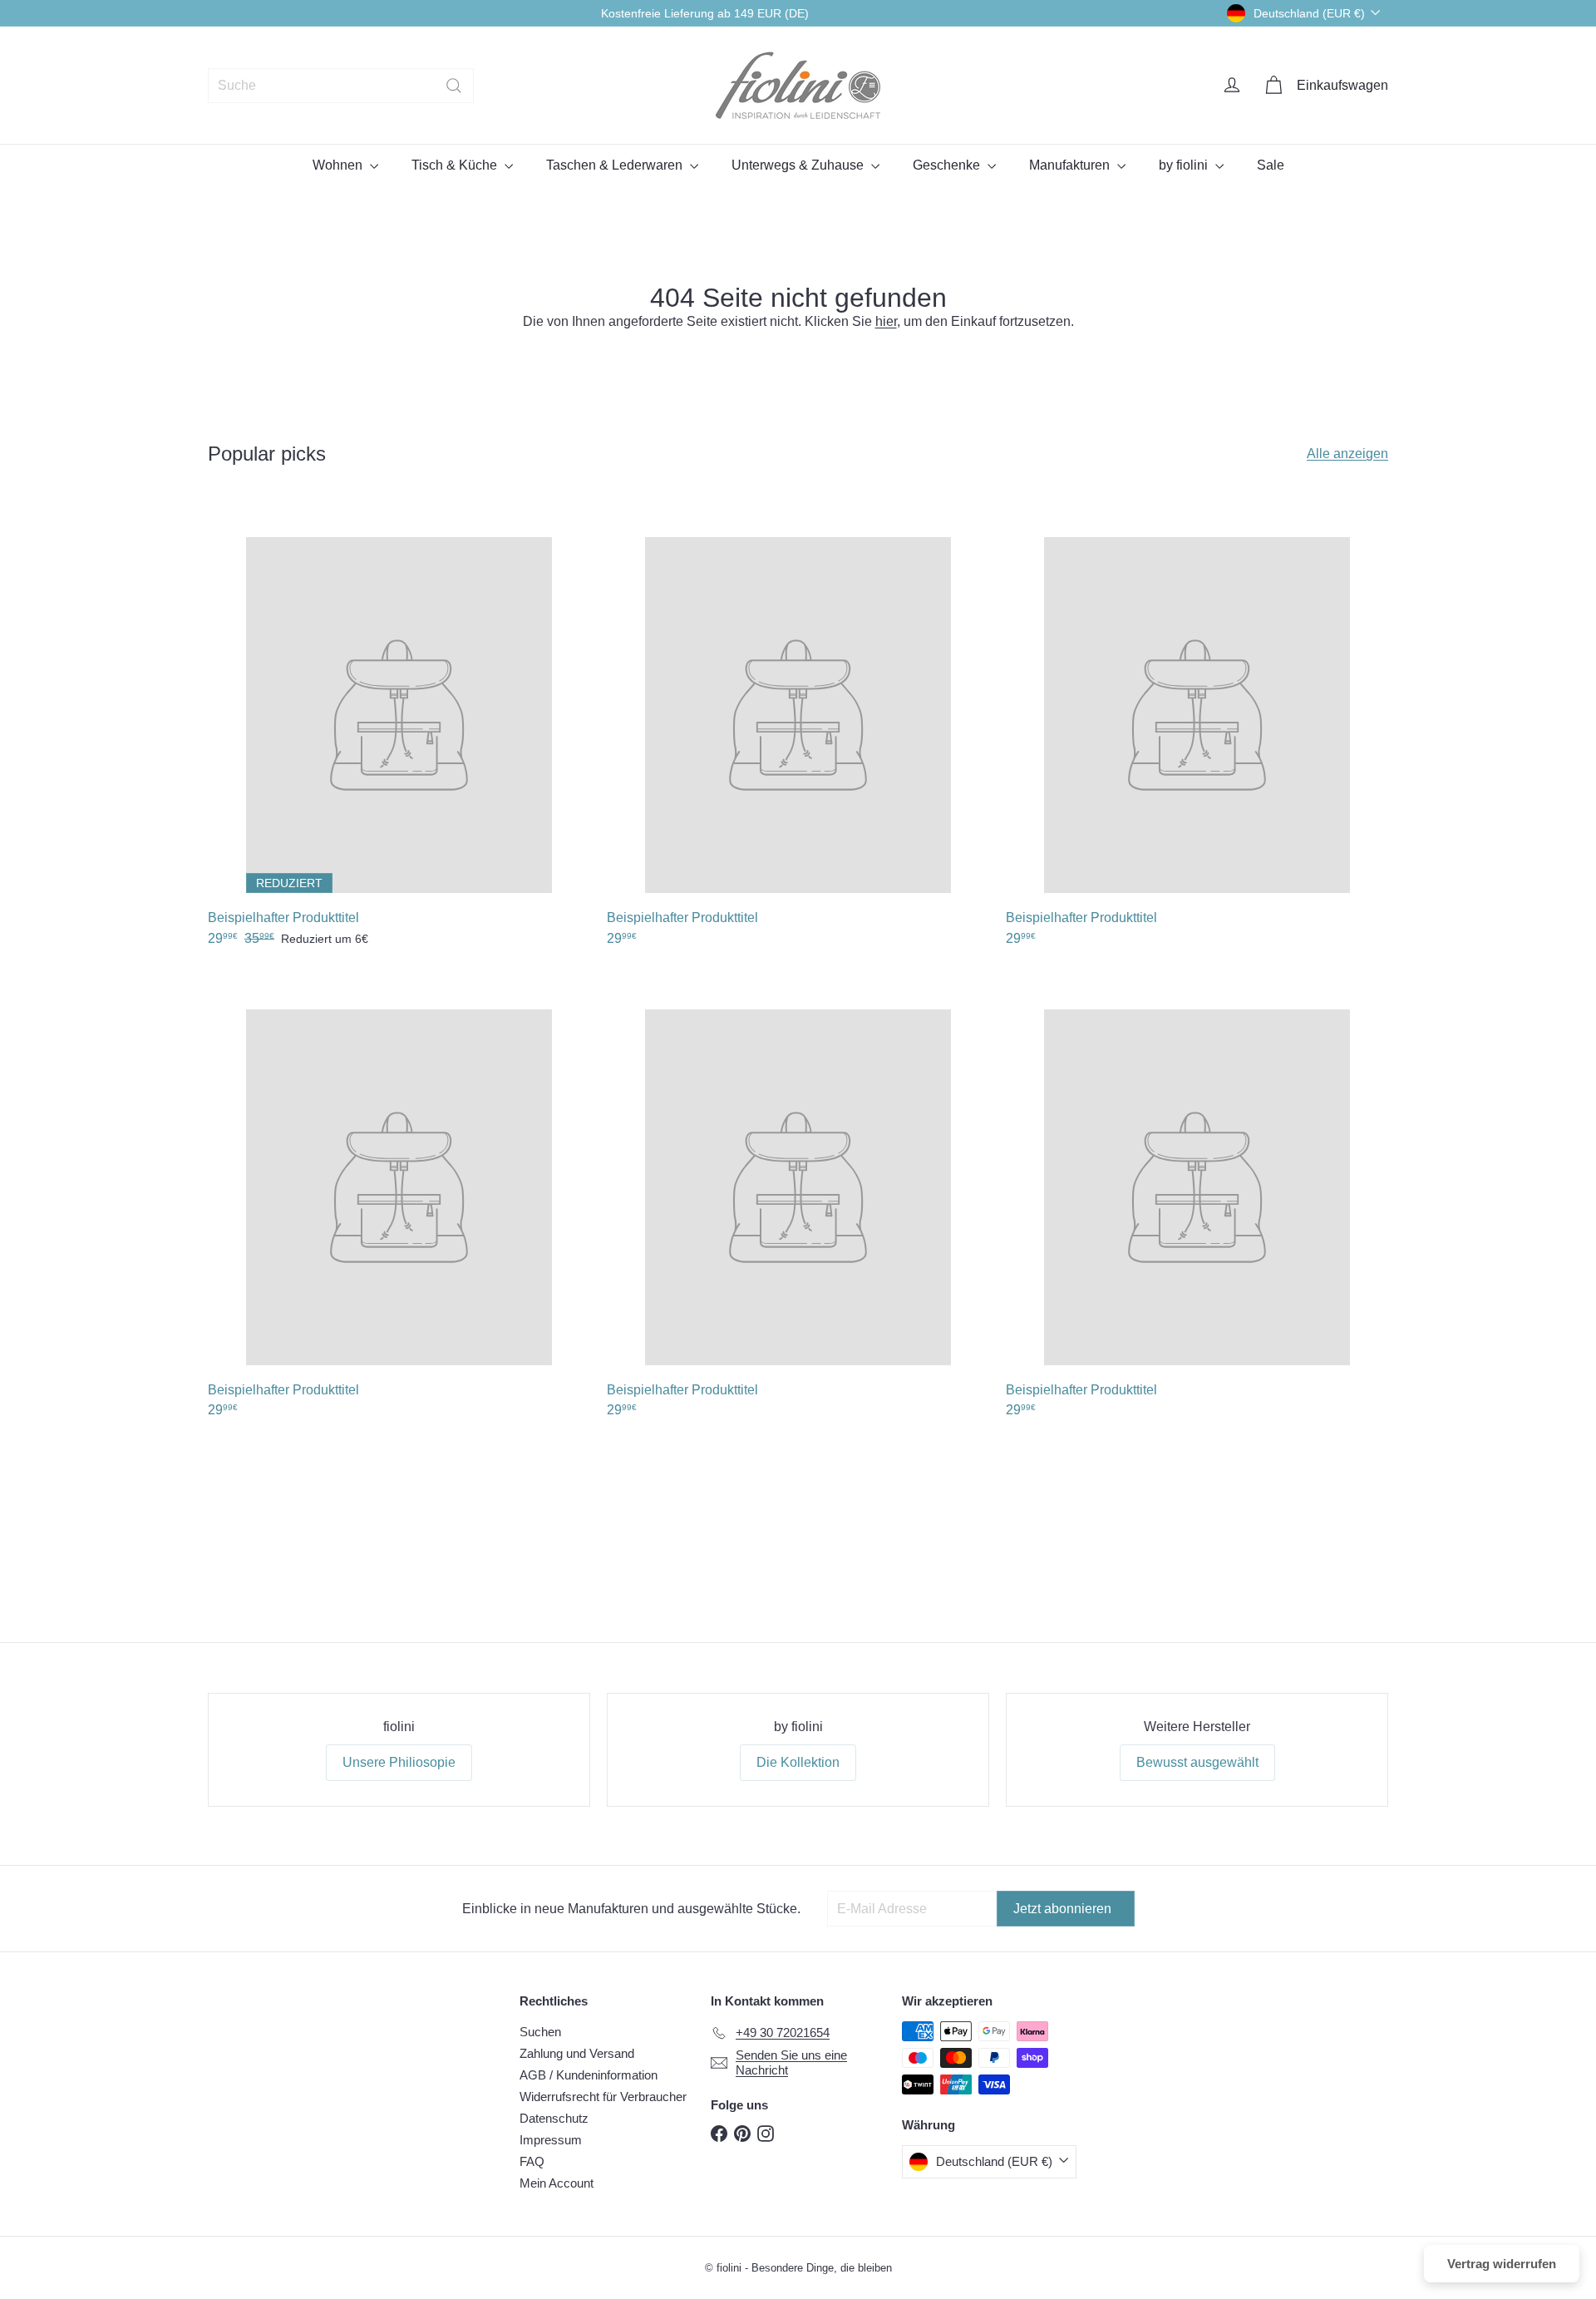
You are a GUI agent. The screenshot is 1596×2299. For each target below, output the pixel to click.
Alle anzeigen (1347, 454)
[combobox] (341, 86)
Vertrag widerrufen (1502, 2264)
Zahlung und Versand (577, 2053)
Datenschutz (554, 2118)
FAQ (532, 2161)
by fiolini (1185, 165)
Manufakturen (1071, 165)
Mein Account (557, 2183)
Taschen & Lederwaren (616, 165)
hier (886, 321)
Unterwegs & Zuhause (799, 165)
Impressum (551, 2140)
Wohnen (339, 165)
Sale (1271, 165)
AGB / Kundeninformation (589, 2075)
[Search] (454, 86)
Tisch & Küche (456, 165)
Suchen (540, 2032)
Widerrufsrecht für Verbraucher (603, 2097)
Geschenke (948, 165)
